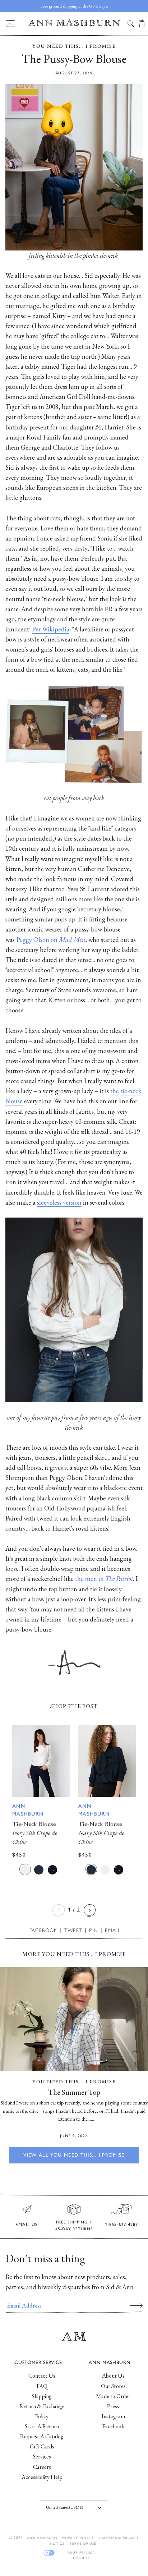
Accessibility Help (42, 2477)
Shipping (42, 2396)
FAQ (42, 2386)
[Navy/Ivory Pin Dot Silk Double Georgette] (52, 1869)
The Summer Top (74, 2092)
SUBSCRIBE (136, 2305)
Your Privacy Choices (81, 2553)
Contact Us (42, 2376)
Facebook (113, 2426)
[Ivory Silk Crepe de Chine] (25, 1869)
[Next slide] (90, 1910)
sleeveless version (59, 1202)
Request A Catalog (42, 2436)
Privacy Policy (78, 2538)
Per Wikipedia (51, 629)
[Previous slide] (58, 1910)
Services (42, 2457)
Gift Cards (42, 2446)
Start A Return (42, 2426)
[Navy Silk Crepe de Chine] (39, 1869)
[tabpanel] (41, 1805)
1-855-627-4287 (121, 2224)
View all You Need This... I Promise (74, 2155)
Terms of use (83, 2543)
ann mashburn (42, 2538)
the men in (104, 1579)
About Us (113, 2376)
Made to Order (113, 2396)
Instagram (113, 2416)
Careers (42, 2467)
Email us (27, 2224)
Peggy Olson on (51, 940)
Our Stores (113, 2386)
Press (113, 2406)
